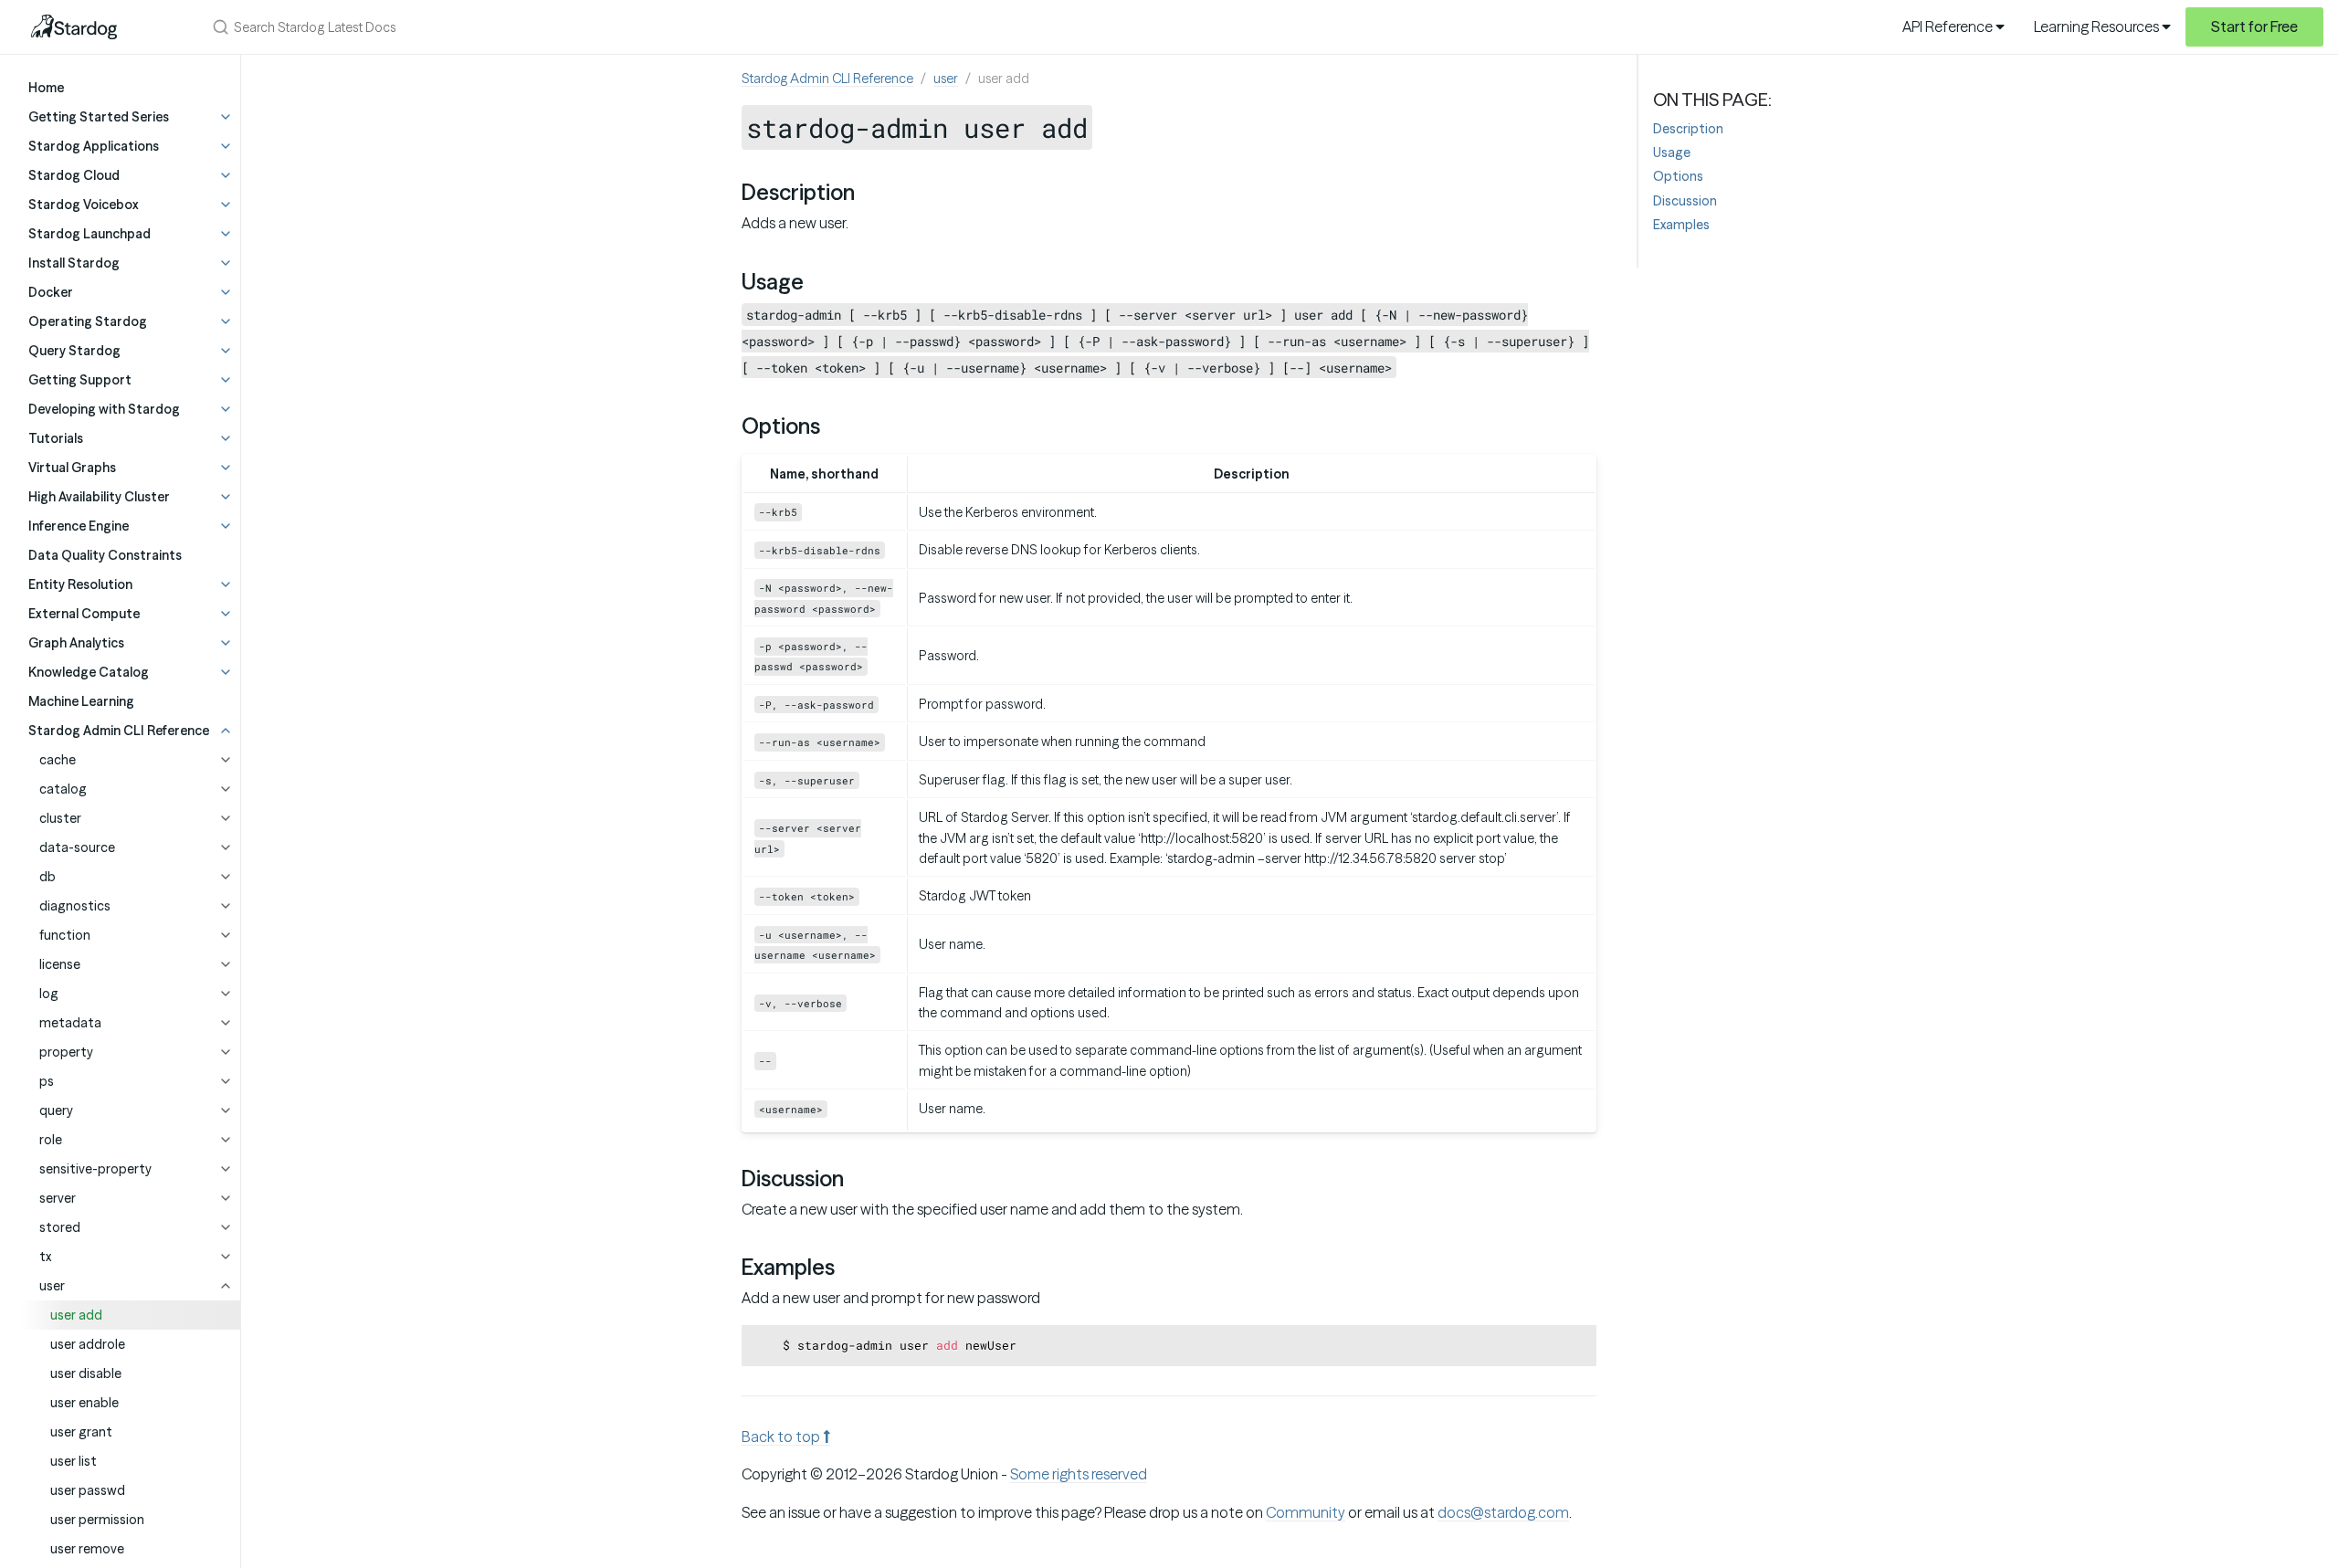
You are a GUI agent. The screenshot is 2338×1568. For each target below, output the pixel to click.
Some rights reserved (1079, 1474)
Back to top (782, 1436)
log (49, 994)
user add (76, 1315)
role (51, 1140)
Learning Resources (2098, 26)
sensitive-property (95, 1169)
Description (1688, 129)
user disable (86, 1373)
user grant (81, 1432)
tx (45, 1257)
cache (58, 760)
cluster (60, 818)
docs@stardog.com (1503, 1512)
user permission (97, 1520)
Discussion (1685, 201)
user (52, 1286)
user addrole (88, 1344)
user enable (84, 1403)
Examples (1681, 225)
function (65, 935)
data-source (77, 847)
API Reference (1949, 26)
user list (74, 1461)
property (66, 1052)
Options (1678, 176)
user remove (87, 1549)
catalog (63, 789)
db (47, 877)
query (56, 1110)
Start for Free (2254, 26)
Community (1306, 1512)
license (60, 964)
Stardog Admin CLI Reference (827, 79)
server (58, 1198)
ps (47, 1081)
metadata (70, 1023)
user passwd (88, 1490)
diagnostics (75, 906)
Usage (1672, 153)
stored (60, 1227)
